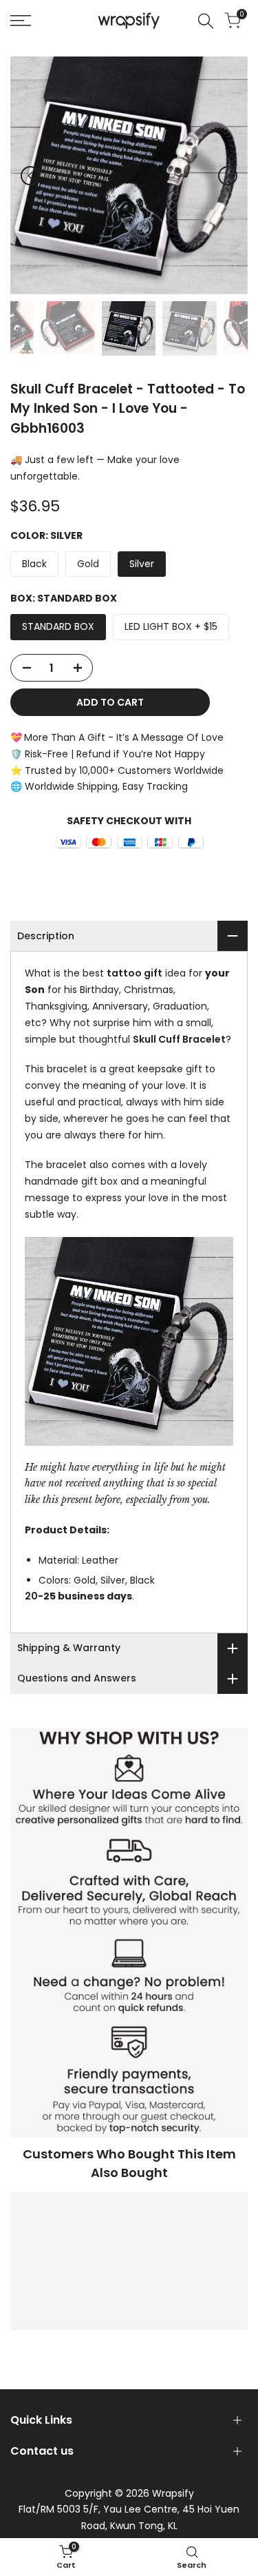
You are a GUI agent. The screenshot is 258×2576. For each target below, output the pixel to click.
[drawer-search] (206, 21)
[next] (228, 176)
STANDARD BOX (58, 626)
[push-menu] (21, 21)
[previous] (30, 176)
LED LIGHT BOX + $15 (171, 626)
